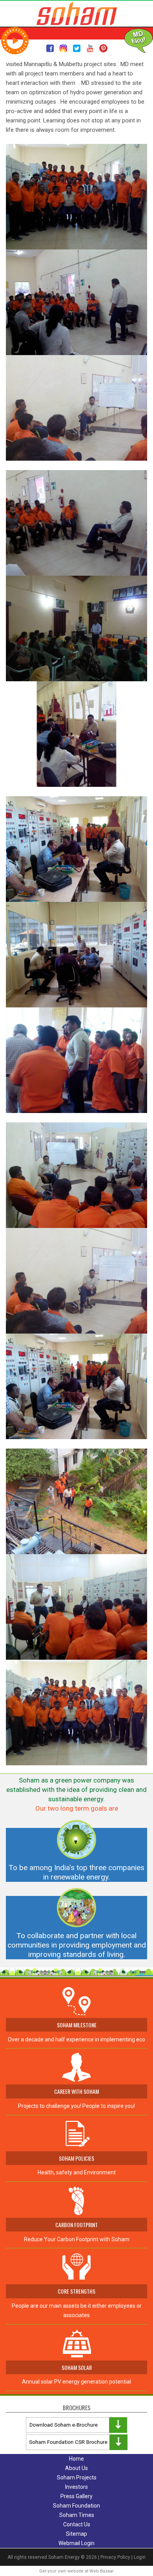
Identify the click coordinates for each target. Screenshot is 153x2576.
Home (76, 2459)
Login (140, 2557)
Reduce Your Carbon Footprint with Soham (77, 2239)
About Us (76, 2468)
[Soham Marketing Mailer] (15, 40)
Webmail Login (76, 2543)
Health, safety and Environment (77, 2165)
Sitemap (76, 2534)
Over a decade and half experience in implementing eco (76, 2039)
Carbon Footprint (76, 2225)
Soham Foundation (76, 2506)
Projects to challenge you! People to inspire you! (76, 2106)
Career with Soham (76, 2091)
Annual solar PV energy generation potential (76, 2382)
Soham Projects (77, 2477)
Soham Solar (77, 2367)
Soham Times (77, 2515)
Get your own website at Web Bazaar (76, 2571)
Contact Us (77, 2524)
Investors (76, 2487)
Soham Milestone (77, 2025)
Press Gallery (76, 2496)
